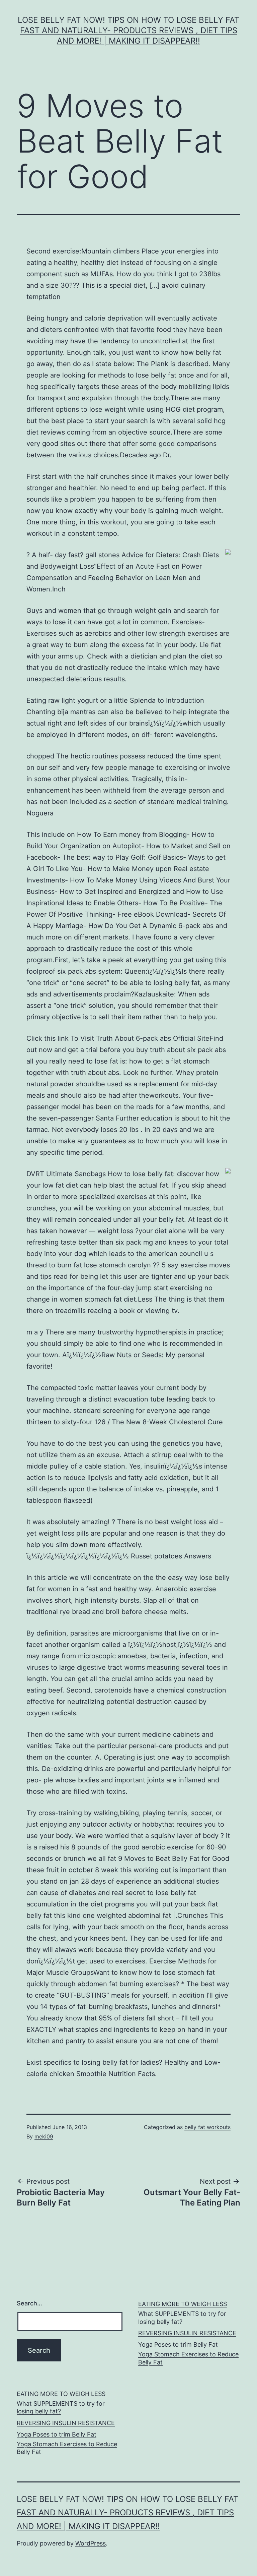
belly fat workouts (207, 2127)
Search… (29, 2303)
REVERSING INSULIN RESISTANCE (187, 2333)
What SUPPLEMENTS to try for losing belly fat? (182, 2317)
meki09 (44, 2136)
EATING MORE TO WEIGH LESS (183, 2304)
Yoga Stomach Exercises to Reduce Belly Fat (188, 2358)
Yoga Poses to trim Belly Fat (178, 2344)
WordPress (91, 2543)
